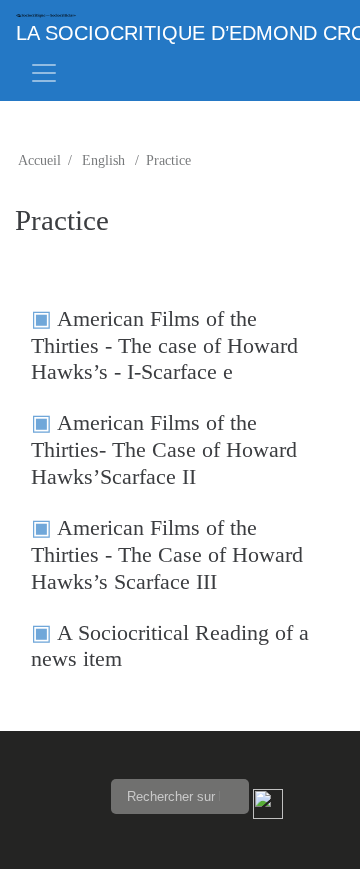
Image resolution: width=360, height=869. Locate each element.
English (103, 160)
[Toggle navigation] (44, 73)
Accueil (39, 160)
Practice (168, 160)
